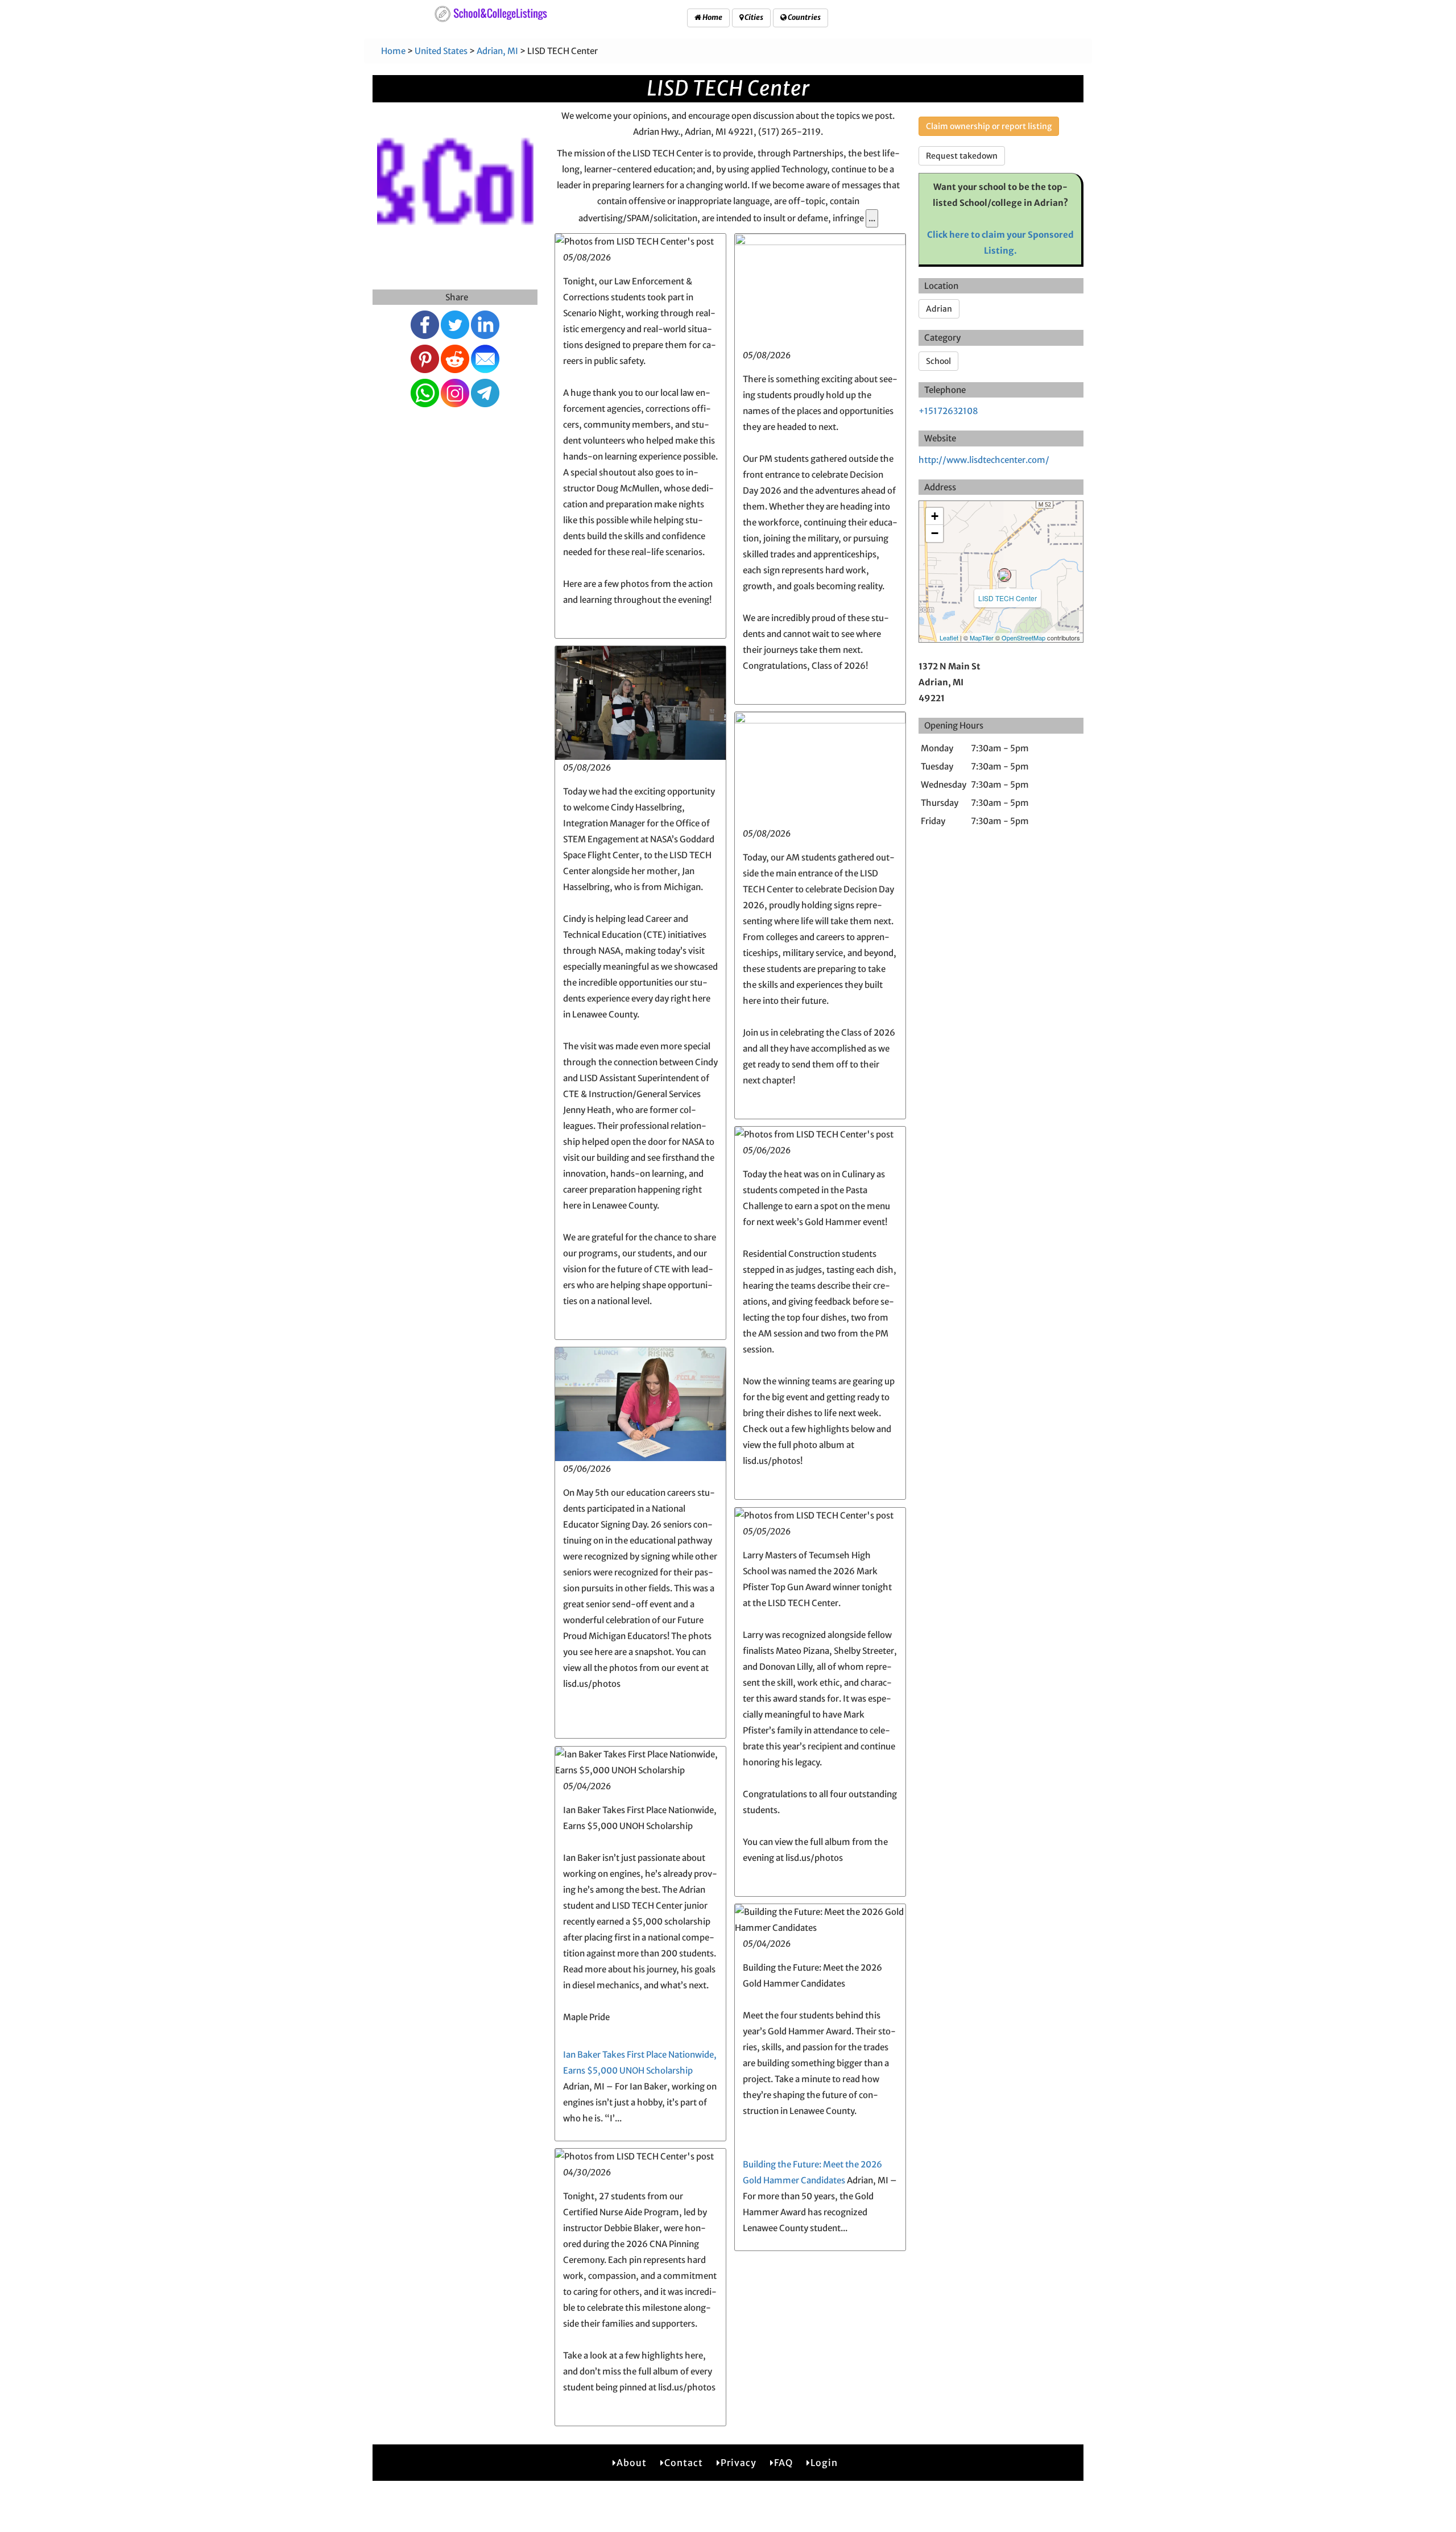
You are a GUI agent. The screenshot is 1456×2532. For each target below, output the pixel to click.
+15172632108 (948, 411)
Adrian (939, 309)
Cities (753, 17)
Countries (804, 17)
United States (441, 51)
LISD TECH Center (1008, 598)
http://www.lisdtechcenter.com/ (984, 460)
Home (712, 17)
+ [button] (935, 516)
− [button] (935, 533)
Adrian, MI (497, 51)
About (632, 2463)
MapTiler (982, 638)
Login (824, 2463)
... (872, 218)
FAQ (783, 2463)
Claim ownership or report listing (989, 126)
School (938, 361)
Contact (684, 2463)
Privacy (739, 2463)
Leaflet (949, 638)
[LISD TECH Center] (1004, 575)
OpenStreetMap (1023, 638)
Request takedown (962, 156)
